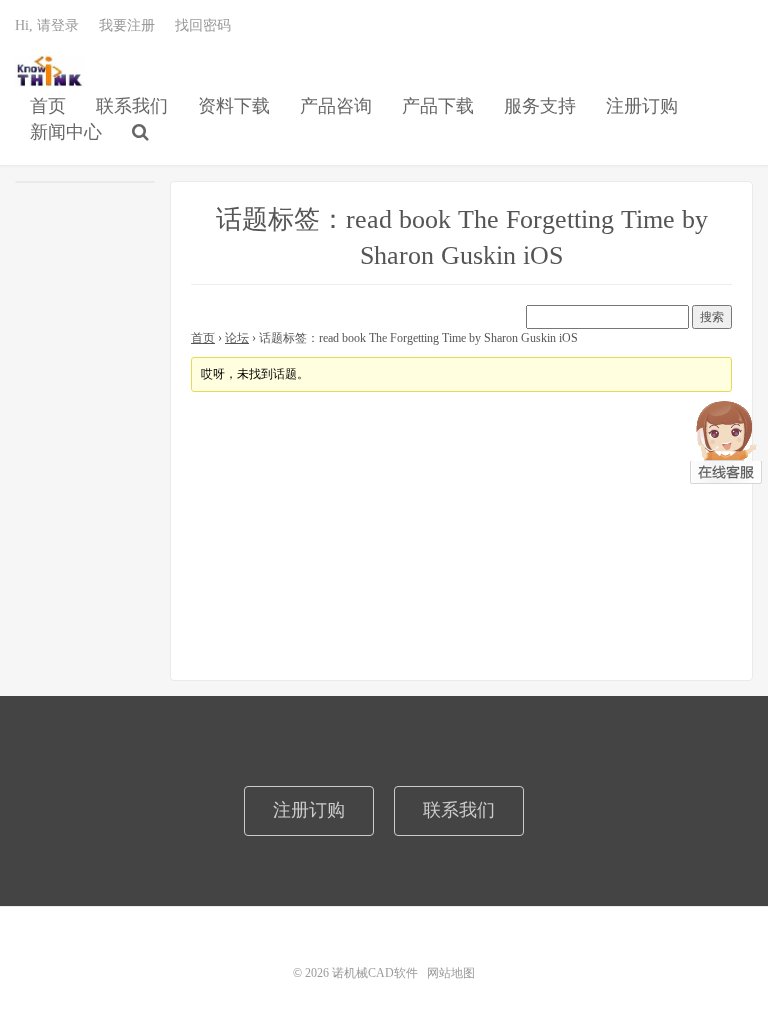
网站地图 (451, 973)
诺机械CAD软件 (49, 71)
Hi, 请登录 (47, 25)
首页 (48, 106)
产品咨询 (336, 106)
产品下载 (438, 106)
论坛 (237, 338)
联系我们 (132, 106)
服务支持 (540, 106)
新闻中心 (66, 132)
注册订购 (642, 106)
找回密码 (203, 25)
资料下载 (234, 106)
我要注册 (127, 25)
